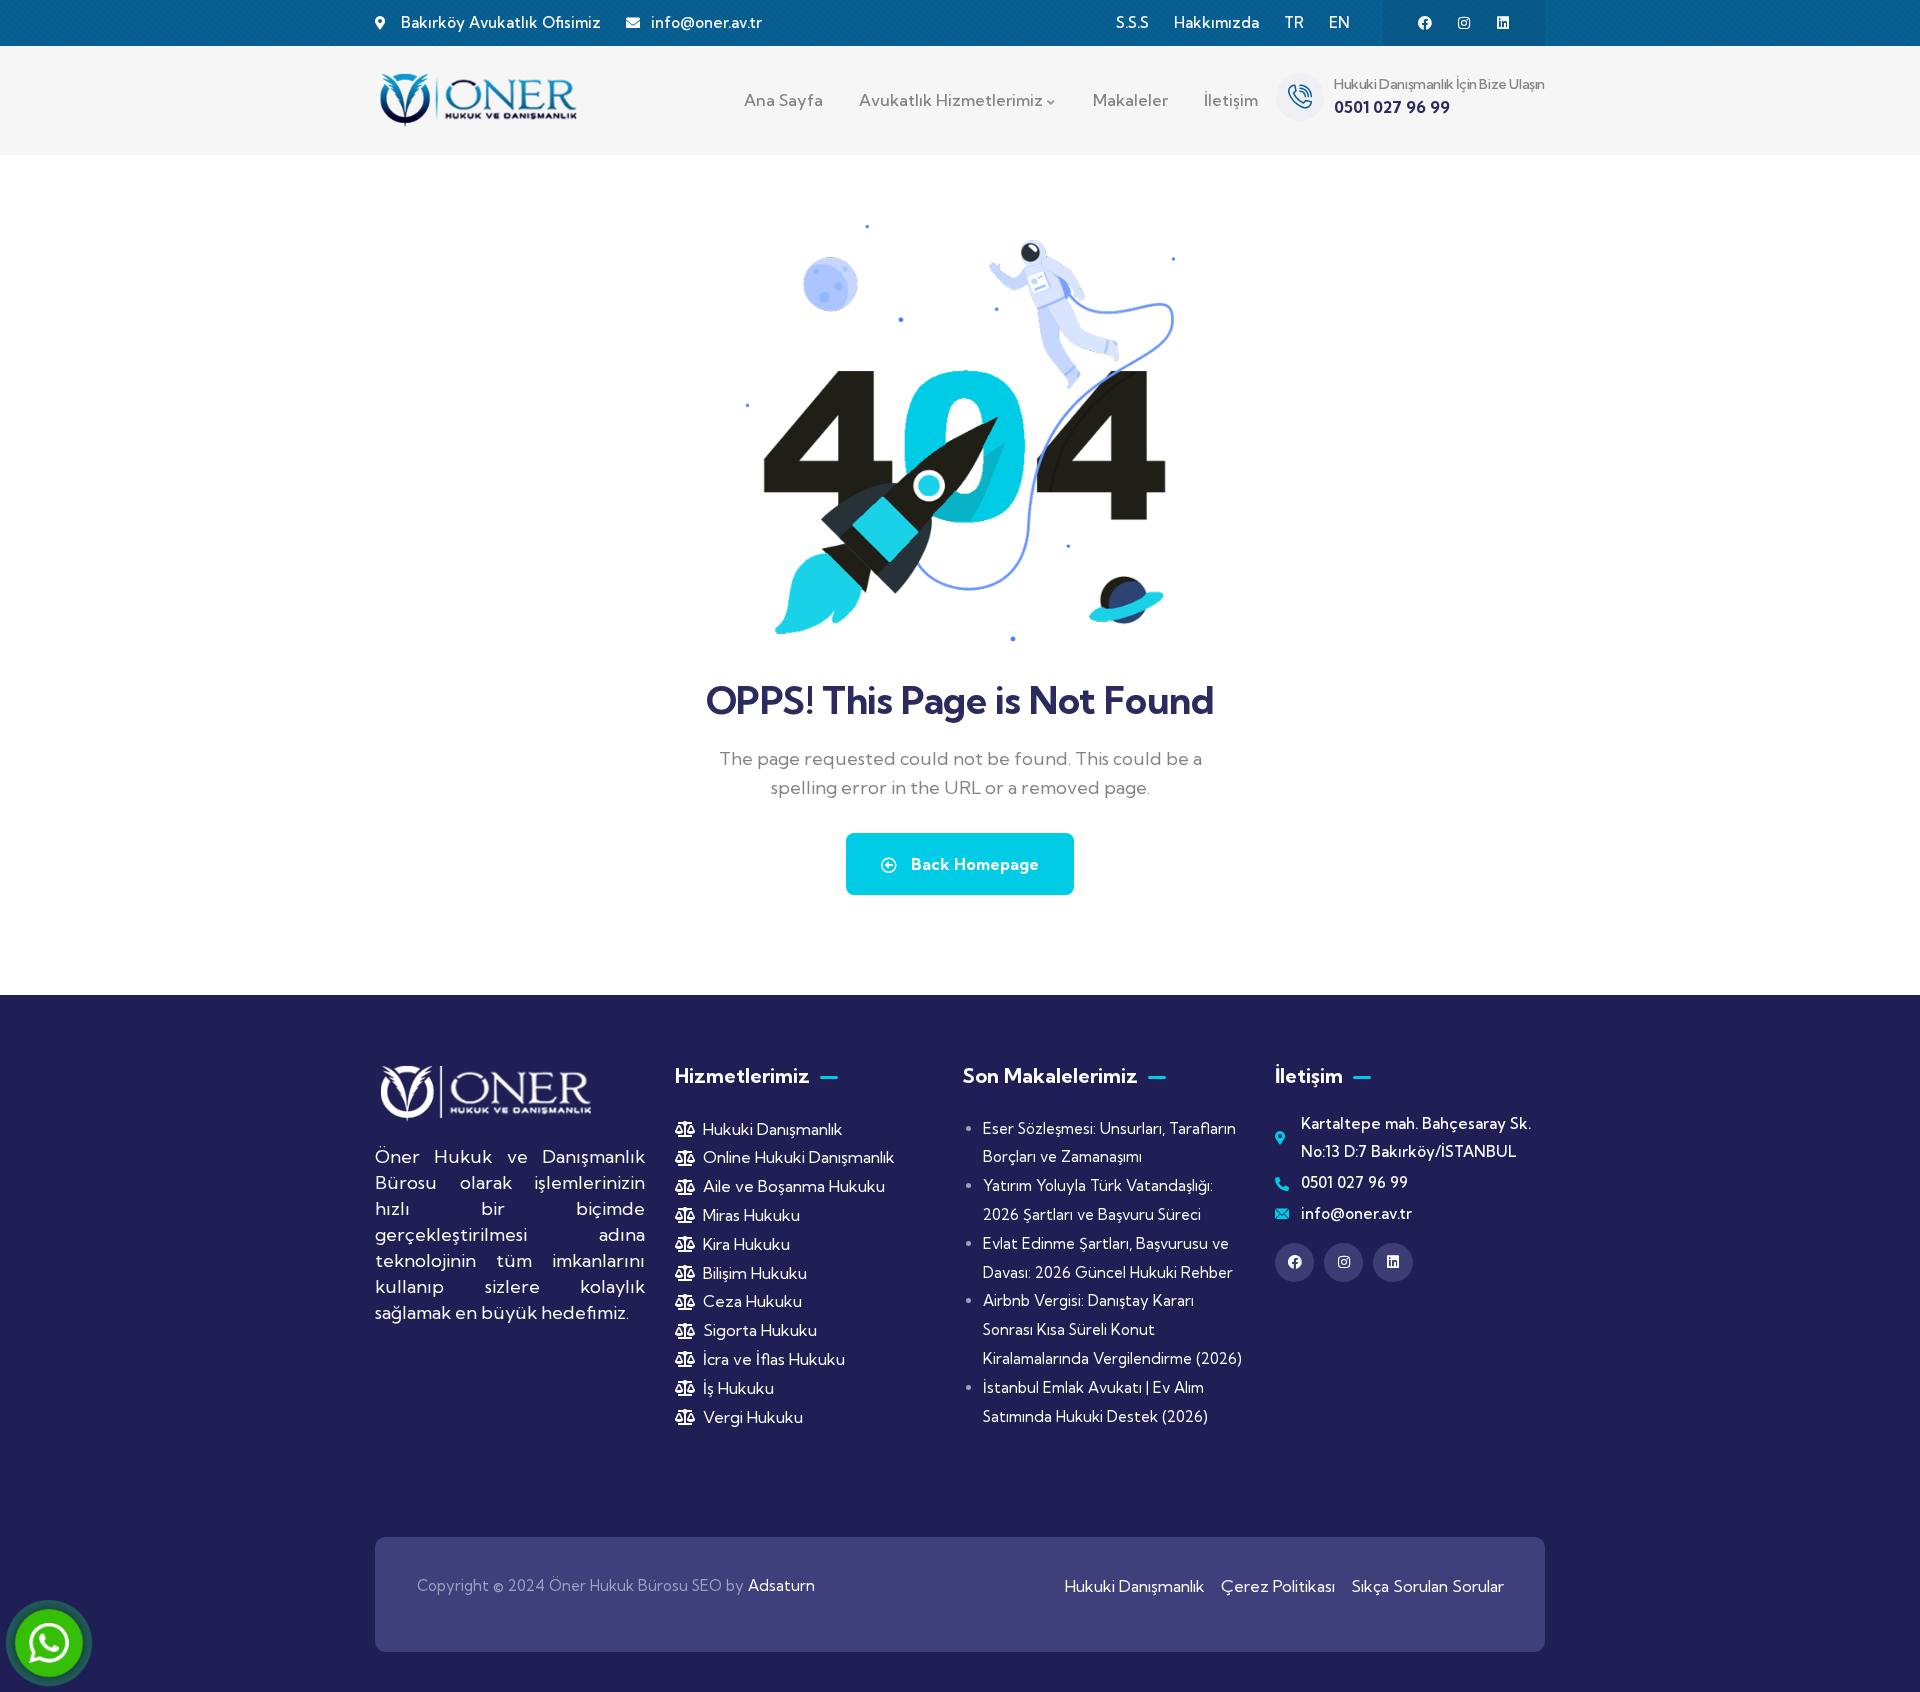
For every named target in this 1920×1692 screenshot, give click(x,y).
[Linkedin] (1503, 23)
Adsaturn (781, 1585)
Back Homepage (973, 864)
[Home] (480, 100)
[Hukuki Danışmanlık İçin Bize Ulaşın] (1300, 97)
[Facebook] (1425, 23)
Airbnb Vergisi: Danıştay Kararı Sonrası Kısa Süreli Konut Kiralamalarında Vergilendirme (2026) (1112, 1329)
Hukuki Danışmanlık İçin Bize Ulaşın (1439, 84)
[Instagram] (1464, 23)
